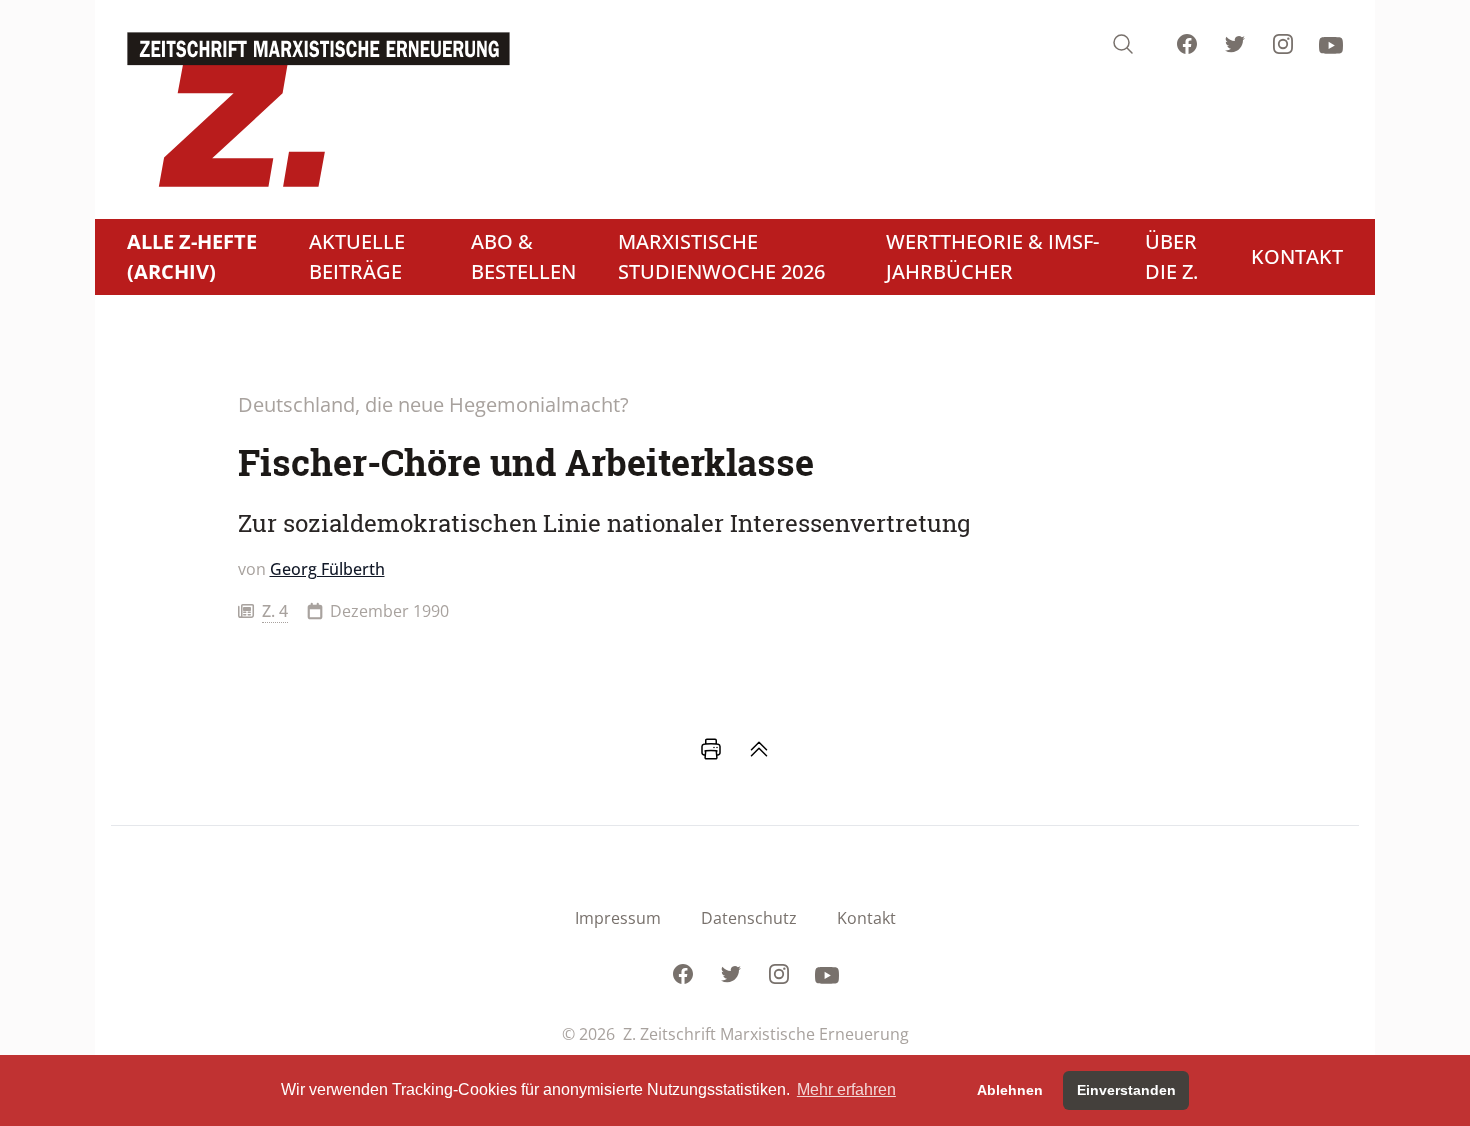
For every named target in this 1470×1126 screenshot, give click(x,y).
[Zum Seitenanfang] (759, 749)
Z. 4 (275, 611)
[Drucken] (711, 749)
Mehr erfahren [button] (846, 1089)
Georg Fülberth (327, 569)
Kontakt (866, 918)
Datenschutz (749, 918)
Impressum (618, 918)
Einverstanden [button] (1126, 1090)
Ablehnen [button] (1010, 1090)
